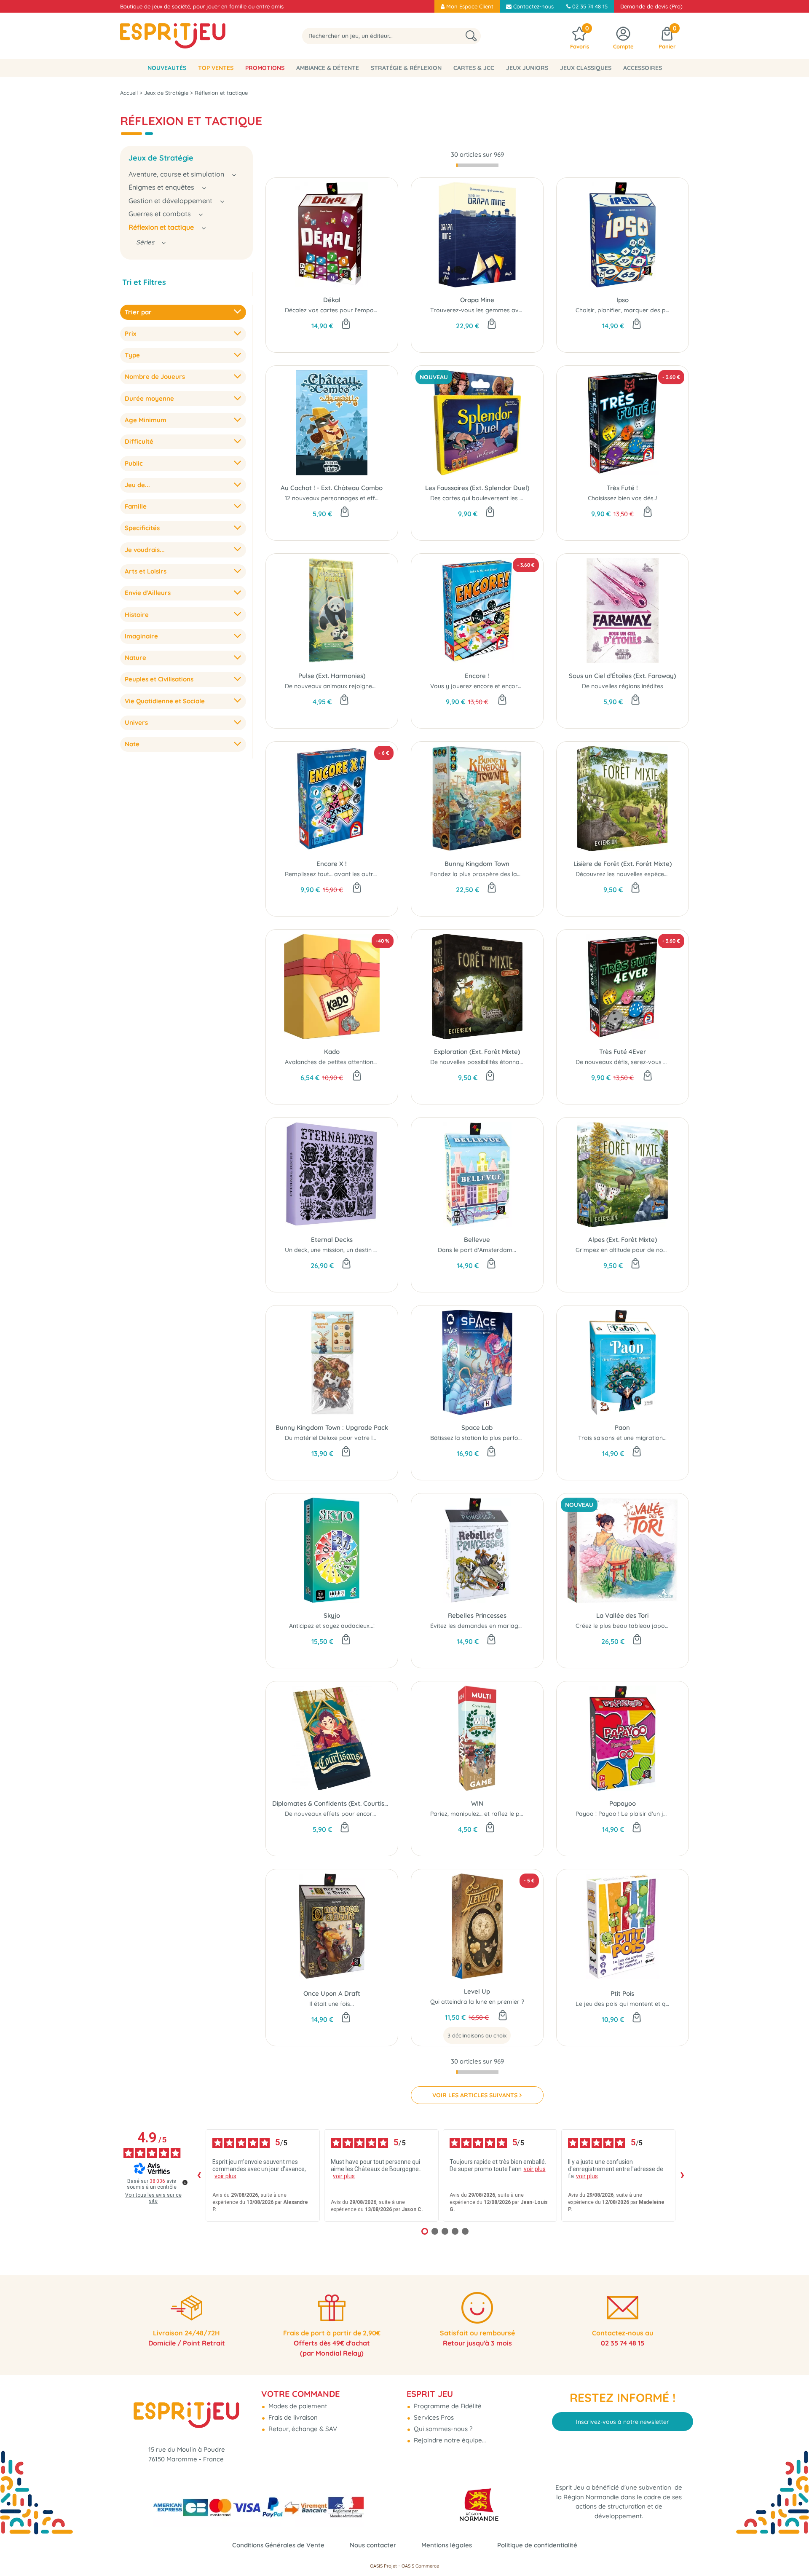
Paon (622, 1427)
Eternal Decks (332, 1240)
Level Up (477, 1991)
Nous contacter (373, 2545)
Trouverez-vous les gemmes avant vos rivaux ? (497, 310)
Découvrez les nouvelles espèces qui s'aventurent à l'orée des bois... (671, 874)
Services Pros (433, 2417)
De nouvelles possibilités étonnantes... (483, 1062)
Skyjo (332, 1615)
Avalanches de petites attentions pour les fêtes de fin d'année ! (373, 1062)
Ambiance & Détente (328, 68)
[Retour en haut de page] (792, 2551)
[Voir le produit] (503, 2016)
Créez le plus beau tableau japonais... (628, 1626)
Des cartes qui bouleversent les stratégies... (491, 498)
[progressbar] (477, 165)
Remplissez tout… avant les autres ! (334, 874)
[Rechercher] (471, 36)
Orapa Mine (477, 300)
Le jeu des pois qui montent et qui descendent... (642, 2004)
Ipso (623, 300)
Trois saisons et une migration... (622, 1438)
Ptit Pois (622, 1993)
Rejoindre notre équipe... (449, 2440)
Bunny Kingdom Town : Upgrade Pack (332, 1427)
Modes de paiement (297, 2406)
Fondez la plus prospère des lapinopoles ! (489, 874)
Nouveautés (167, 68)
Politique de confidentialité (537, 2545)
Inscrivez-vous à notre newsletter (623, 2422)
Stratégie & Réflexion (406, 68)
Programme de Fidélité (447, 2406)
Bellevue (477, 1240)
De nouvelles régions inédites (623, 686)
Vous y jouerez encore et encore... (478, 686)
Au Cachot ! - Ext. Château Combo (332, 488)
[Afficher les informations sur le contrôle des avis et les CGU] (185, 2182)
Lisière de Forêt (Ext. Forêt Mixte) (623, 864)
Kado (332, 1052)
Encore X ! (332, 864)
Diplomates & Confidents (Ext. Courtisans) (332, 1803)
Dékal (332, 300)
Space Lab (477, 1427)
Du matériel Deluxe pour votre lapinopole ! (344, 1438)
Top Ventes (216, 68)
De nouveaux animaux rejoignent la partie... (346, 686)
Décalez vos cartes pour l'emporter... (336, 310)
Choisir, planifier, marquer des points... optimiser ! (645, 310)
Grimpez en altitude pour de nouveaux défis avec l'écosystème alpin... (673, 1250)
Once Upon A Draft (332, 1993)
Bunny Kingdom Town (477, 864)
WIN (477, 1803)
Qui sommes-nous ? (442, 2429)
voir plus (225, 2176)
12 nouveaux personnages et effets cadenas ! (348, 498)
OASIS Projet (383, 2566)
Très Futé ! (622, 488)
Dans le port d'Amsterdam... (477, 1250)
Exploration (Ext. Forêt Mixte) (477, 1052)
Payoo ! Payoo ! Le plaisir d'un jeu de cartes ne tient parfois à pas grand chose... (688, 1814)
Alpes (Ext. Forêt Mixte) (623, 1240)
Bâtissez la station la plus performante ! (486, 1438)
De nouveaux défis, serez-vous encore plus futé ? (644, 1062)
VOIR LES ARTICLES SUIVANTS (475, 2095)
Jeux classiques (586, 68)
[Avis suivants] (682, 2175)
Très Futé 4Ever (623, 1052)
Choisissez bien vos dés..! (623, 498)
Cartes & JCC (474, 68)
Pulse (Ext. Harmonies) (332, 676)
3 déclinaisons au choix (477, 2035)
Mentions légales (447, 2545)
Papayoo (623, 1803)
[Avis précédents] (199, 2175)
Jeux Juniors (527, 68)
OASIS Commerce (420, 2566)
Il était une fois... (332, 2004)
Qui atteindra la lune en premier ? (477, 2002)
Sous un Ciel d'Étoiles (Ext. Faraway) (622, 676)
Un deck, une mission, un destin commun (341, 1250)
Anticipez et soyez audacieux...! (332, 1626)
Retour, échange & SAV (302, 2429)
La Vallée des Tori (622, 1615)
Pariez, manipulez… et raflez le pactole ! (485, 1814)
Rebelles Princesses (477, 1615)
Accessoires (643, 68)
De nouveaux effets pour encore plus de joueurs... (355, 1814)
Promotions (265, 68)
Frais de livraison (292, 2417)
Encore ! (477, 676)
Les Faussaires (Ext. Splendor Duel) (477, 488)
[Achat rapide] (346, 324)
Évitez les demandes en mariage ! (477, 1626)
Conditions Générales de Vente (278, 2545)
